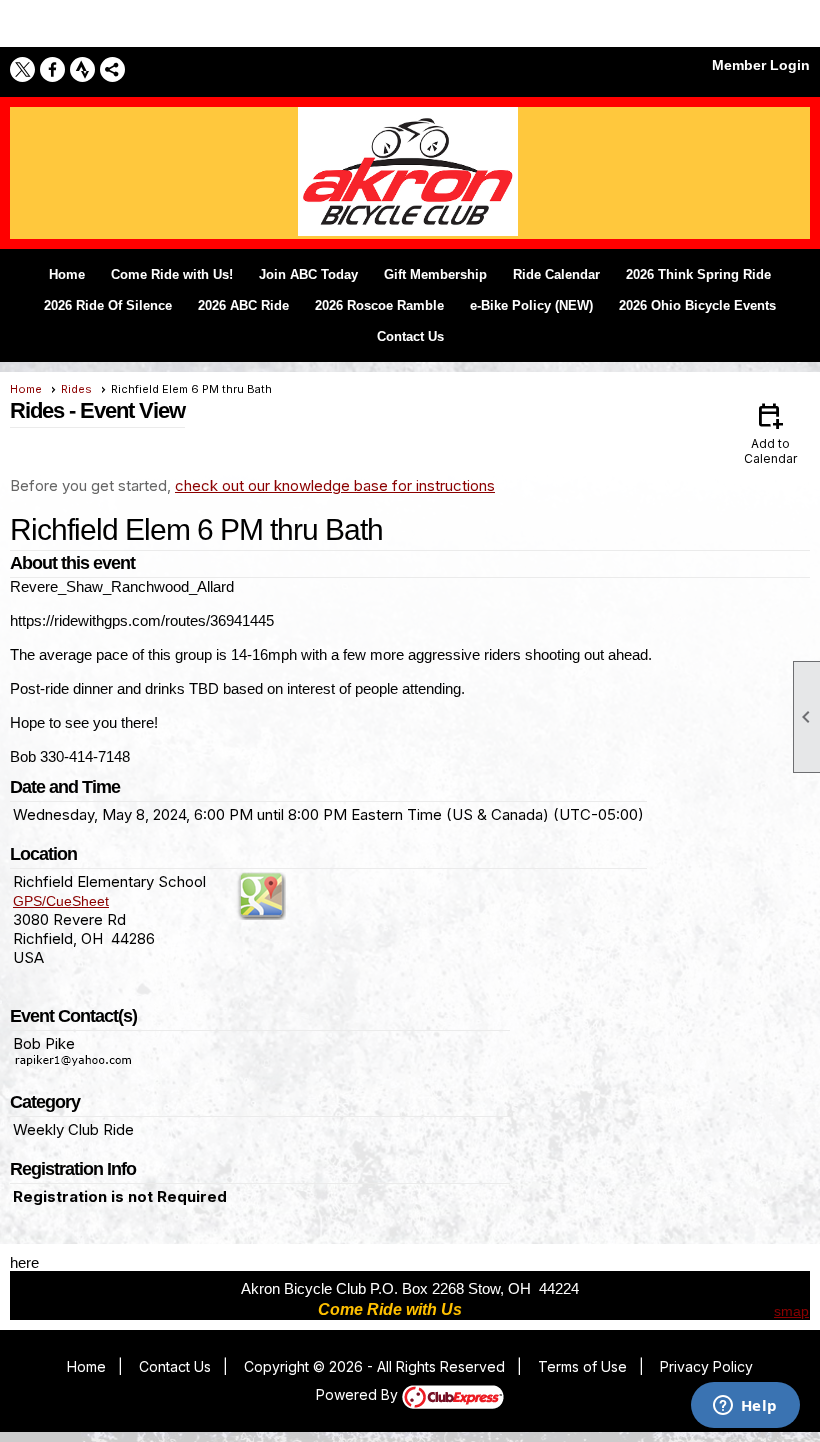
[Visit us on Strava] (82, 69)
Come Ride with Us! (172, 274)
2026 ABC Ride (243, 305)
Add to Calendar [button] (770, 432)
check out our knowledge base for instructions (335, 485)
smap (791, 1311)
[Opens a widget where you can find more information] (745, 1407)
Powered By (359, 1394)
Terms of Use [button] (582, 1366)
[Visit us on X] (22, 69)
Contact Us (410, 336)
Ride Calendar (556, 274)
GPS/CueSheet (61, 901)
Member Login (761, 65)
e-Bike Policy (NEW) (531, 305)
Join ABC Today (308, 274)
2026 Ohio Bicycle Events (697, 305)
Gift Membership (435, 274)
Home (67, 274)
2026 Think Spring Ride (698, 274)
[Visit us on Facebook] (52, 69)
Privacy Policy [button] (706, 1366)
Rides (76, 389)
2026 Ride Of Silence (108, 305)
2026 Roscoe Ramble (379, 305)
